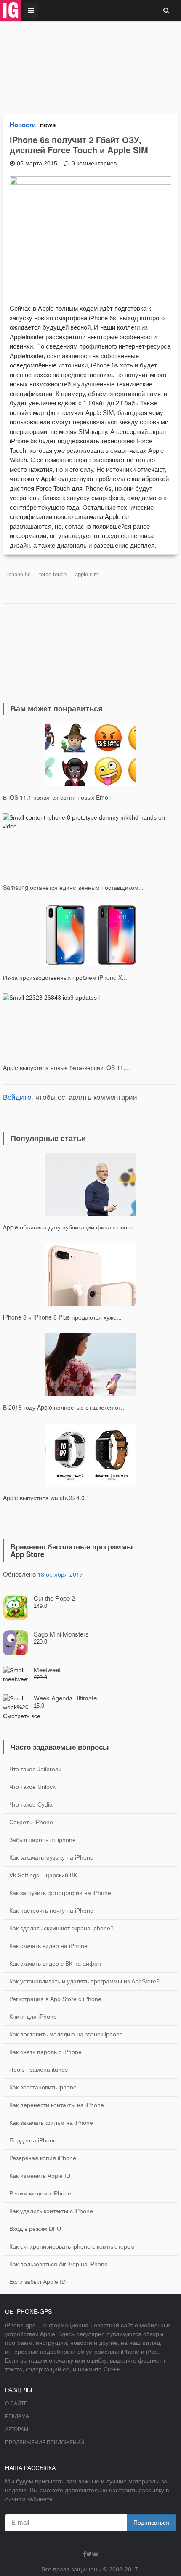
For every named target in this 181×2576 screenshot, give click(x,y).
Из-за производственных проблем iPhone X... (65, 977)
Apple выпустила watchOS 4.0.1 (46, 1498)
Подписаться (151, 2523)
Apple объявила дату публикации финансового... (70, 1227)
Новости (23, 125)
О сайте (16, 2403)
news (48, 125)
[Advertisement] (90, 62)
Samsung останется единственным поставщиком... (73, 887)
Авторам (17, 2430)
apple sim (87, 574)
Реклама (17, 2416)
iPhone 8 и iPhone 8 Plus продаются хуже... (62, 1317)
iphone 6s (19, 574)
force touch (53, 574)
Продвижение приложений (45, 2443)
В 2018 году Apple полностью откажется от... (64, 1407)
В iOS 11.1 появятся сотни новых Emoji (57, 797)
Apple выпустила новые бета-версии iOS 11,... (67, 1067)
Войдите (17, 1097)
